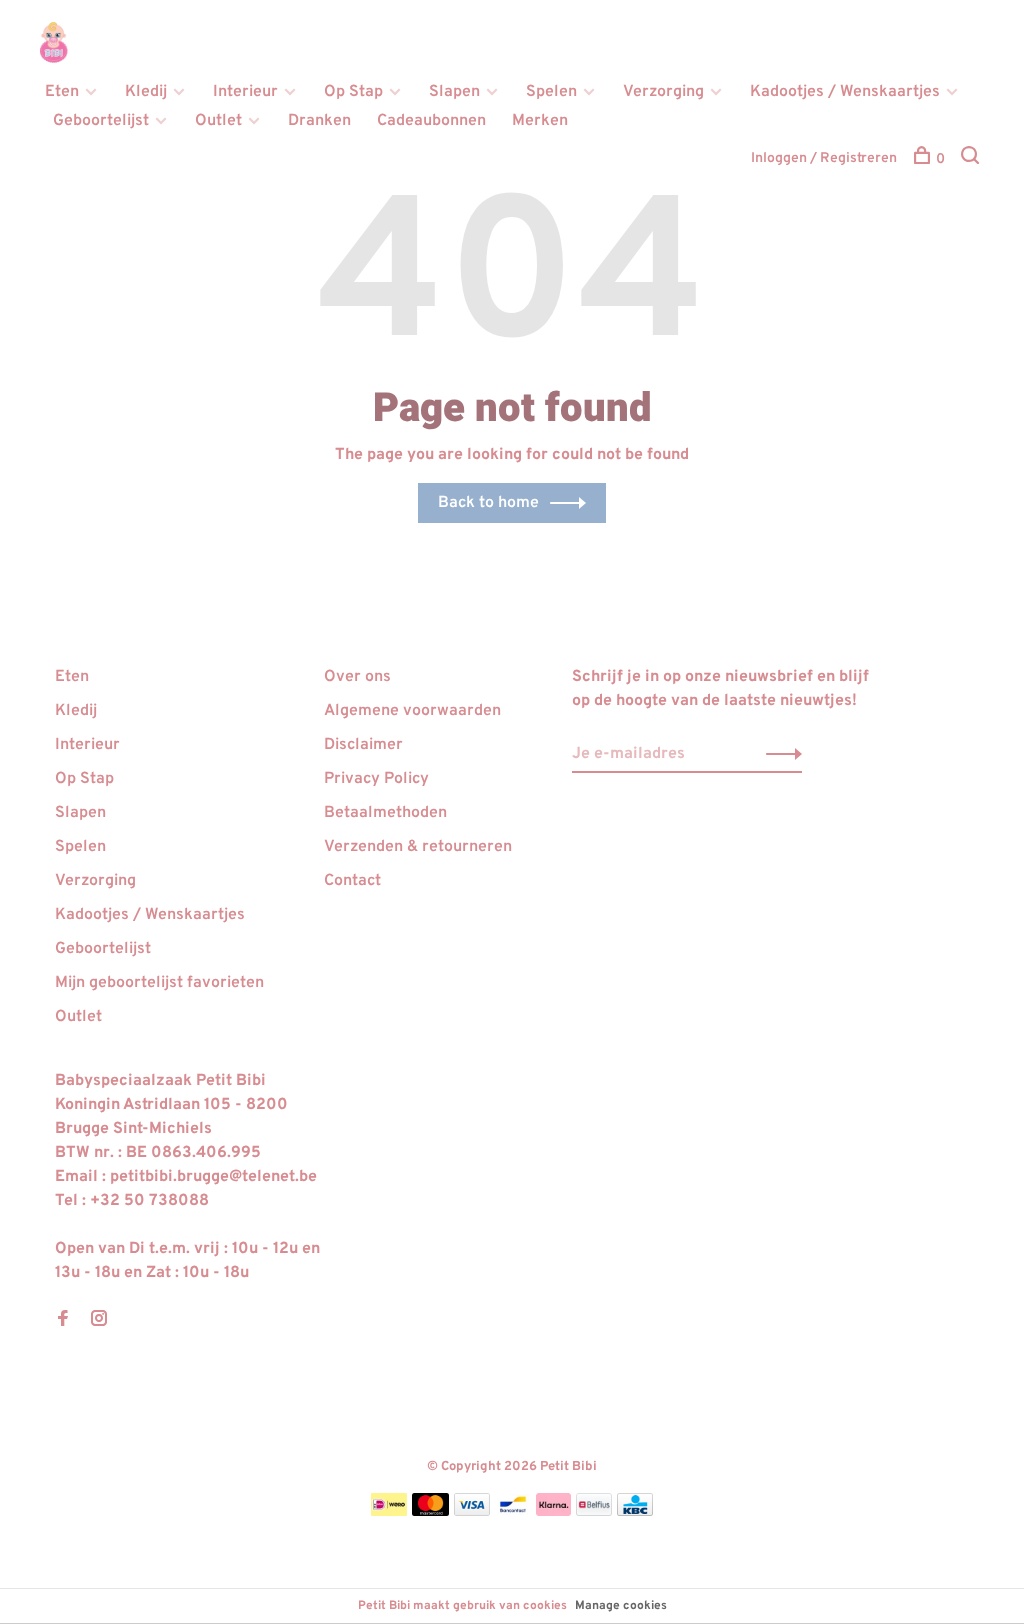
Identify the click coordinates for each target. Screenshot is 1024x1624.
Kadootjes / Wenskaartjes (845, 92)
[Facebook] (63, 1321)
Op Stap (353, 92)
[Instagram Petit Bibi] (99, 1321)
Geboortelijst (101, 121)
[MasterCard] (430, 1512)
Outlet (218, 121)
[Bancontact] (513, 1512)
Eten (62, 92)
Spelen (551, 92)
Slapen (454, 92)
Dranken (319, 121)
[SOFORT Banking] (553, 1512)
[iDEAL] (389, 1512)
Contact (352, 881)
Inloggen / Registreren (824, 158)
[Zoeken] (972, 159)
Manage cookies (621, 1606)
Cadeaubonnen (431, 121)
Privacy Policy (376, 779)
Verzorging (663, 92)
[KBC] (635, 1512)
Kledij (146, 92)
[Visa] (472, 1512)
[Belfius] (594, 1512)
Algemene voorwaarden (412, 711)
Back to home (488, 503)
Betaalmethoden (385, 813)
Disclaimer (363, 745)
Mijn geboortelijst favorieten (159, 983)
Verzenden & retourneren (418, 847)
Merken (540, 121)
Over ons (357, 677)
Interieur (245, 92)
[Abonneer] (778, 754)
